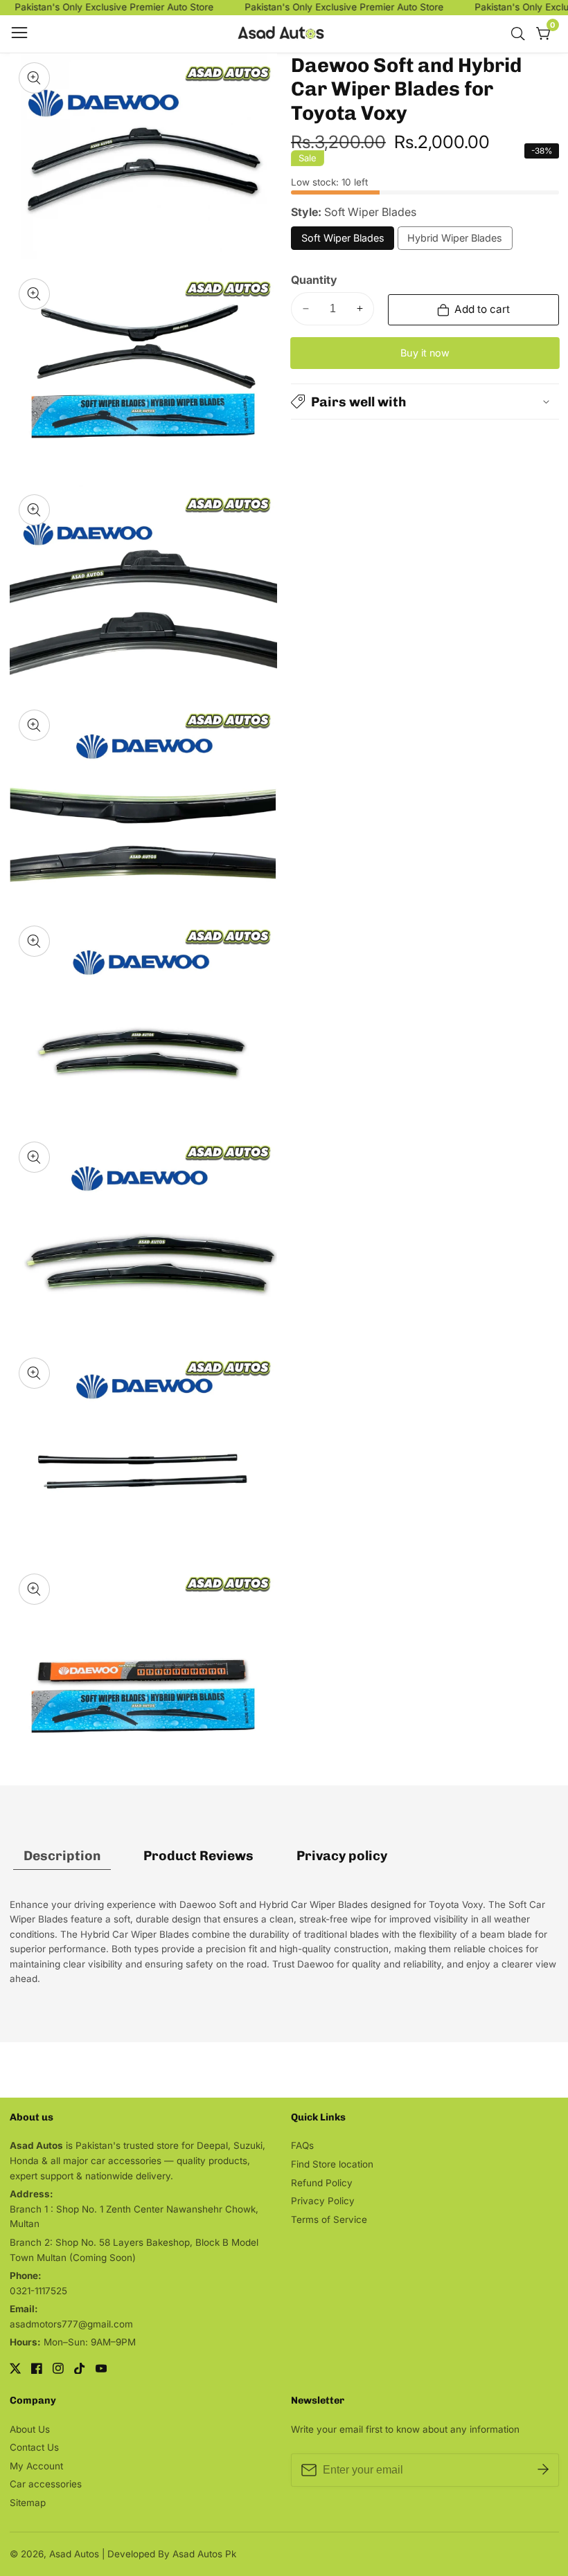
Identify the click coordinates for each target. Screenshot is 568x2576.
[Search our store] (521, 34)
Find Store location (332, 2164)
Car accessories (46, 2484)
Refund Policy (322, 2183)
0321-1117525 (38, 2291)
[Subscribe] (543, 2470)
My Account (36, 2466)
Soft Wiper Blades (343, 241)
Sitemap (28, 2503)
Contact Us (34, 2447)
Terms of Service (329, 2219)
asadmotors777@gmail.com (71, 2324)
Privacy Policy (323, 2201)
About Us (30, 2429)
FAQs (302, 2145)
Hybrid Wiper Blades (455, 241)
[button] (425, 402)
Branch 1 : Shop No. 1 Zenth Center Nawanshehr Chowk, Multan (134, 2217)
